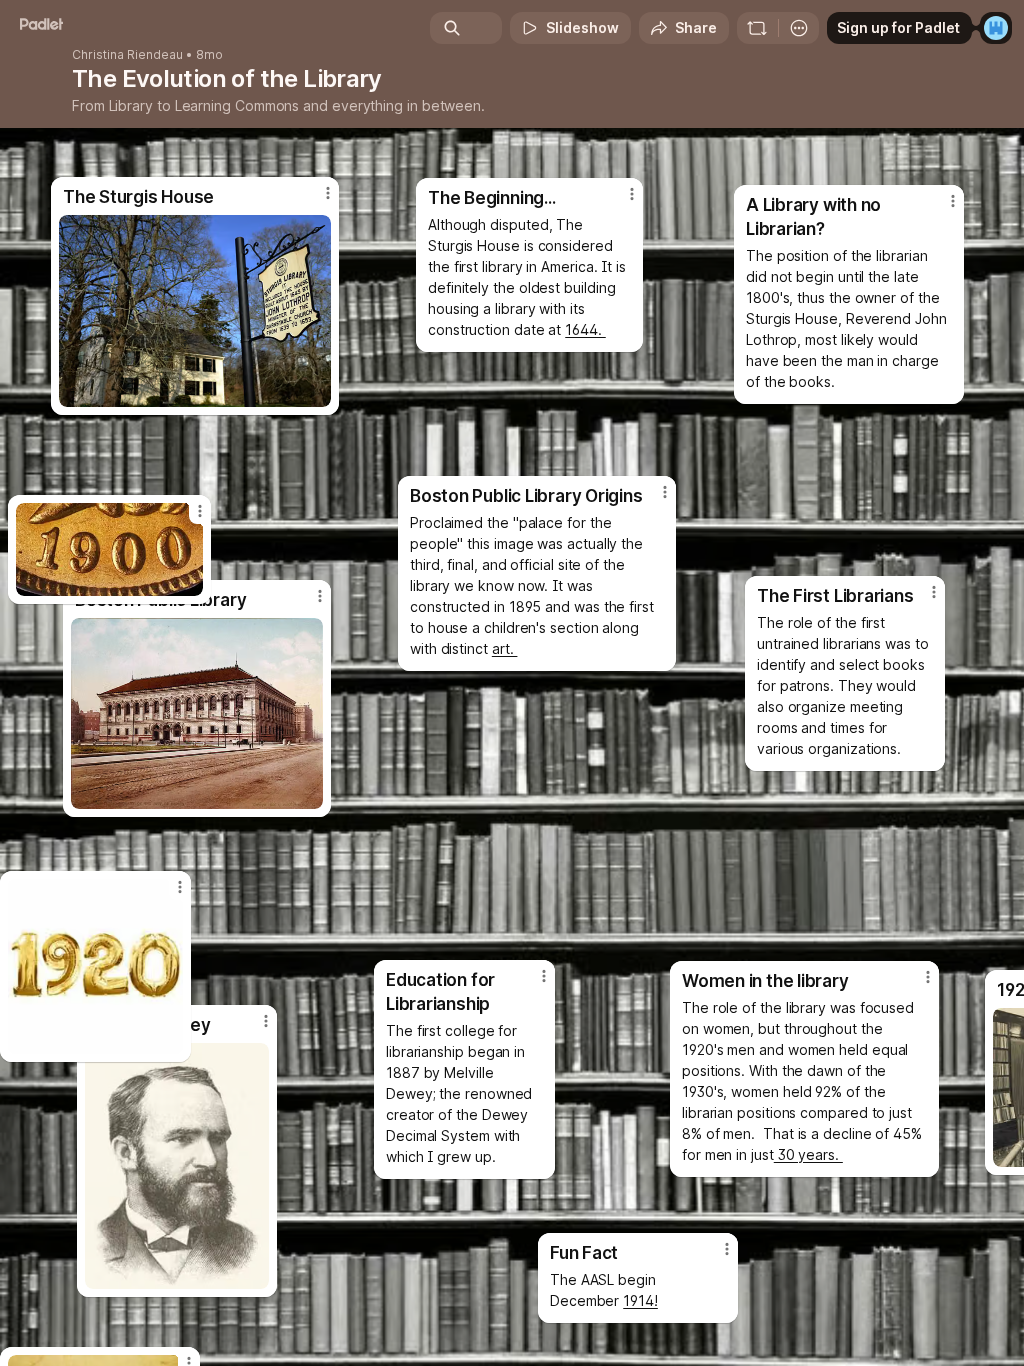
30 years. (808, 1154)
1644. (585, 329)
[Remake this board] (757, 28)
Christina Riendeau (127, 55)
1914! (640, 1300)
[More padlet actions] (799, 28)
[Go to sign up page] (996, 28)
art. (505, 648)
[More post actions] (187, 519)
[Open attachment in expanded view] (109, 549)
